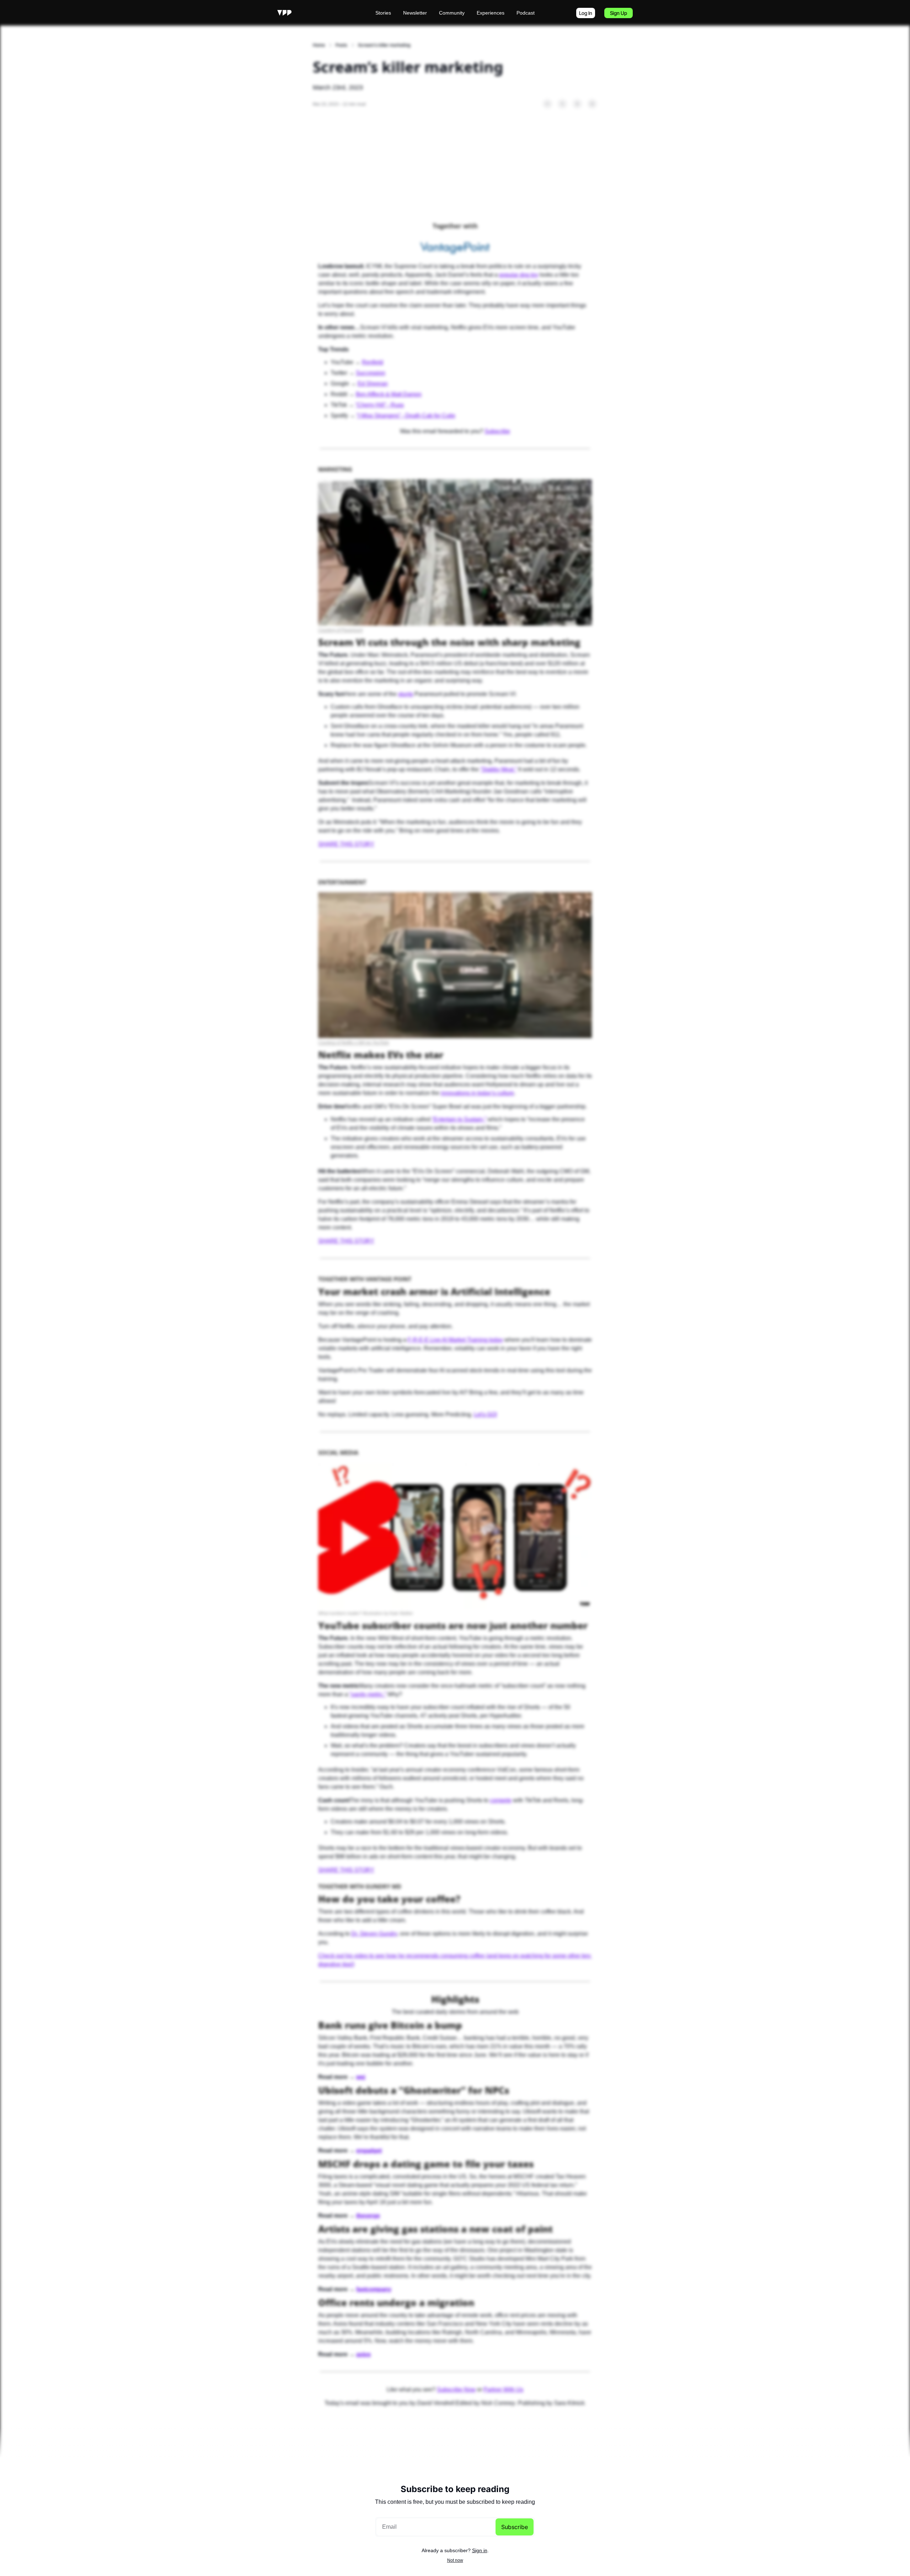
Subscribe (515, 2527)
